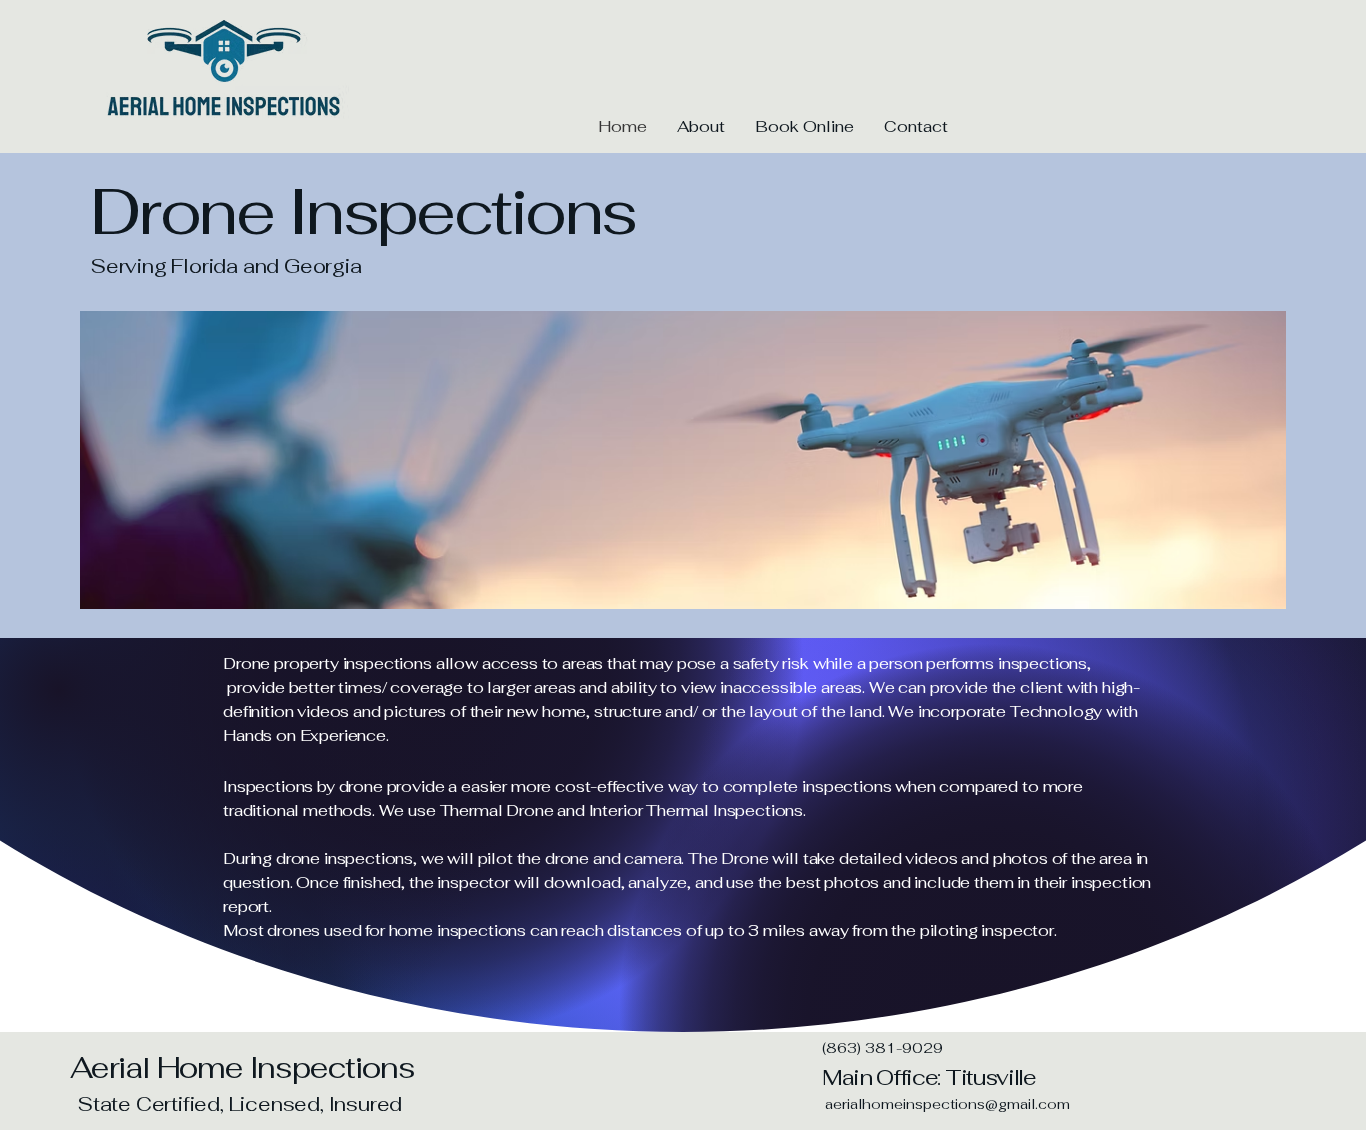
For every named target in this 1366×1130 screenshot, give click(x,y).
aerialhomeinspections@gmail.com (947, 1104)
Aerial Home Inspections (242, 1067)
